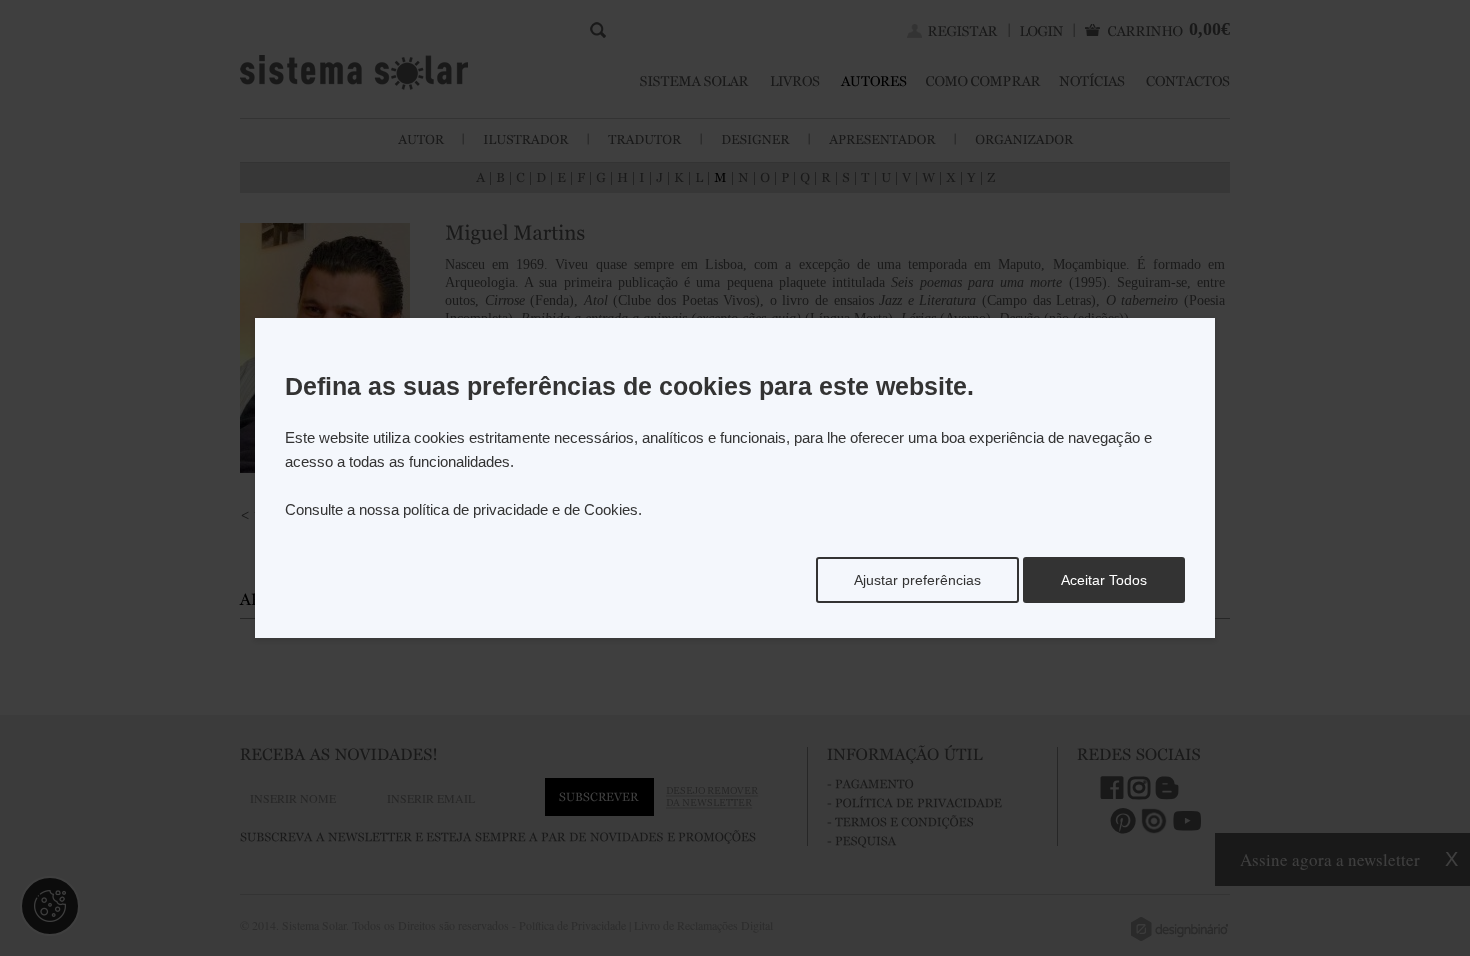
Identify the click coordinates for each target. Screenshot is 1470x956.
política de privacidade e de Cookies (520, 509)
